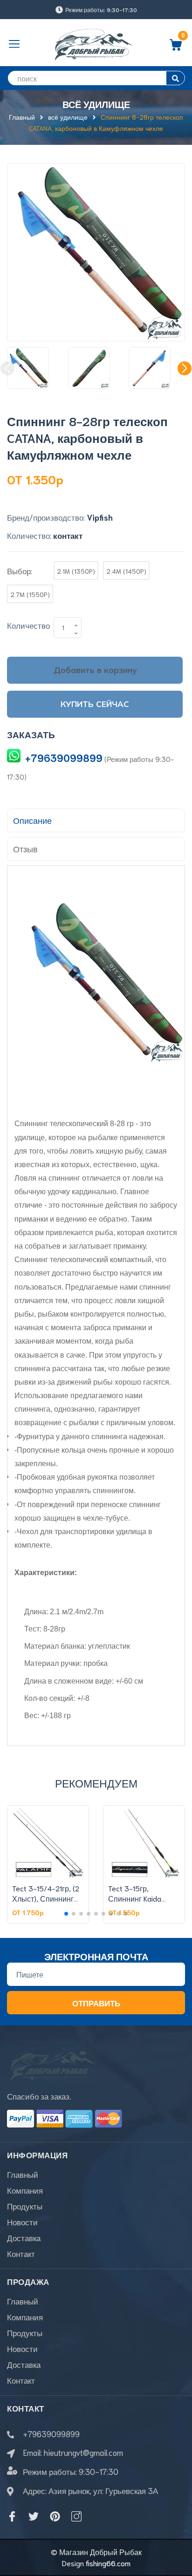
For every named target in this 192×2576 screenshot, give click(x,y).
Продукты (25, 2206)
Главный (23, 2174)
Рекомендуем (96, 1783)
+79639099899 (64, 758)
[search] (175, 78)
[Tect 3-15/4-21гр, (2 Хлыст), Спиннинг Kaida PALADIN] (48, 1842)
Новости (22, 2222)
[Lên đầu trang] (178, 2532)
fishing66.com (108, 2563)
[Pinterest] (55, 2516)
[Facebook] (12, 2516)
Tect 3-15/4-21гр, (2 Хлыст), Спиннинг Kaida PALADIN (46, 1898)
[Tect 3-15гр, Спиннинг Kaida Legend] (144, 1842)
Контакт (21, 2253)
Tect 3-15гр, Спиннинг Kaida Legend (135, 1898)
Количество (28, 625)
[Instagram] (76, 2516)
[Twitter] (34, 2516)
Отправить (96, 2003)
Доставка (24, 2237)
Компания (25, 2190)
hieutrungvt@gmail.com (83, 2452)
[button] (185, 368)
